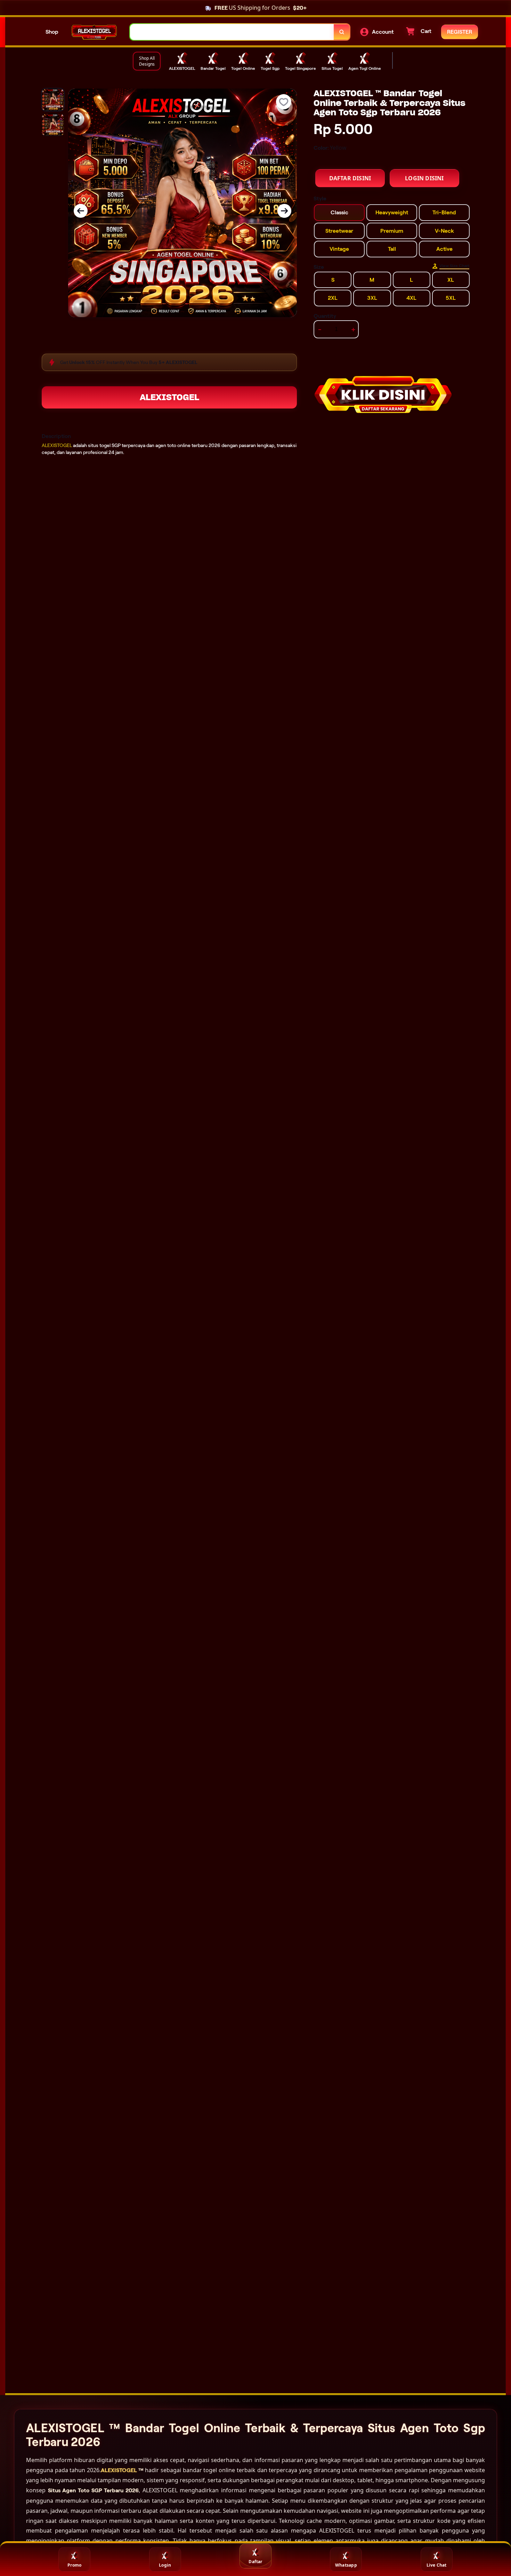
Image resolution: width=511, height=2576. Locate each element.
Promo (74, 2565)
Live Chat (437, 2565)
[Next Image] (284, 211)
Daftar (255, 2562)
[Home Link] (94, 32)
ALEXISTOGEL (169, 397)
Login (165, 2565)
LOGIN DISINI (424, 178)
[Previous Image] (81, 211)
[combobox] (232, 32)
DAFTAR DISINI (350, 178)
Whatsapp (346, 2565)
